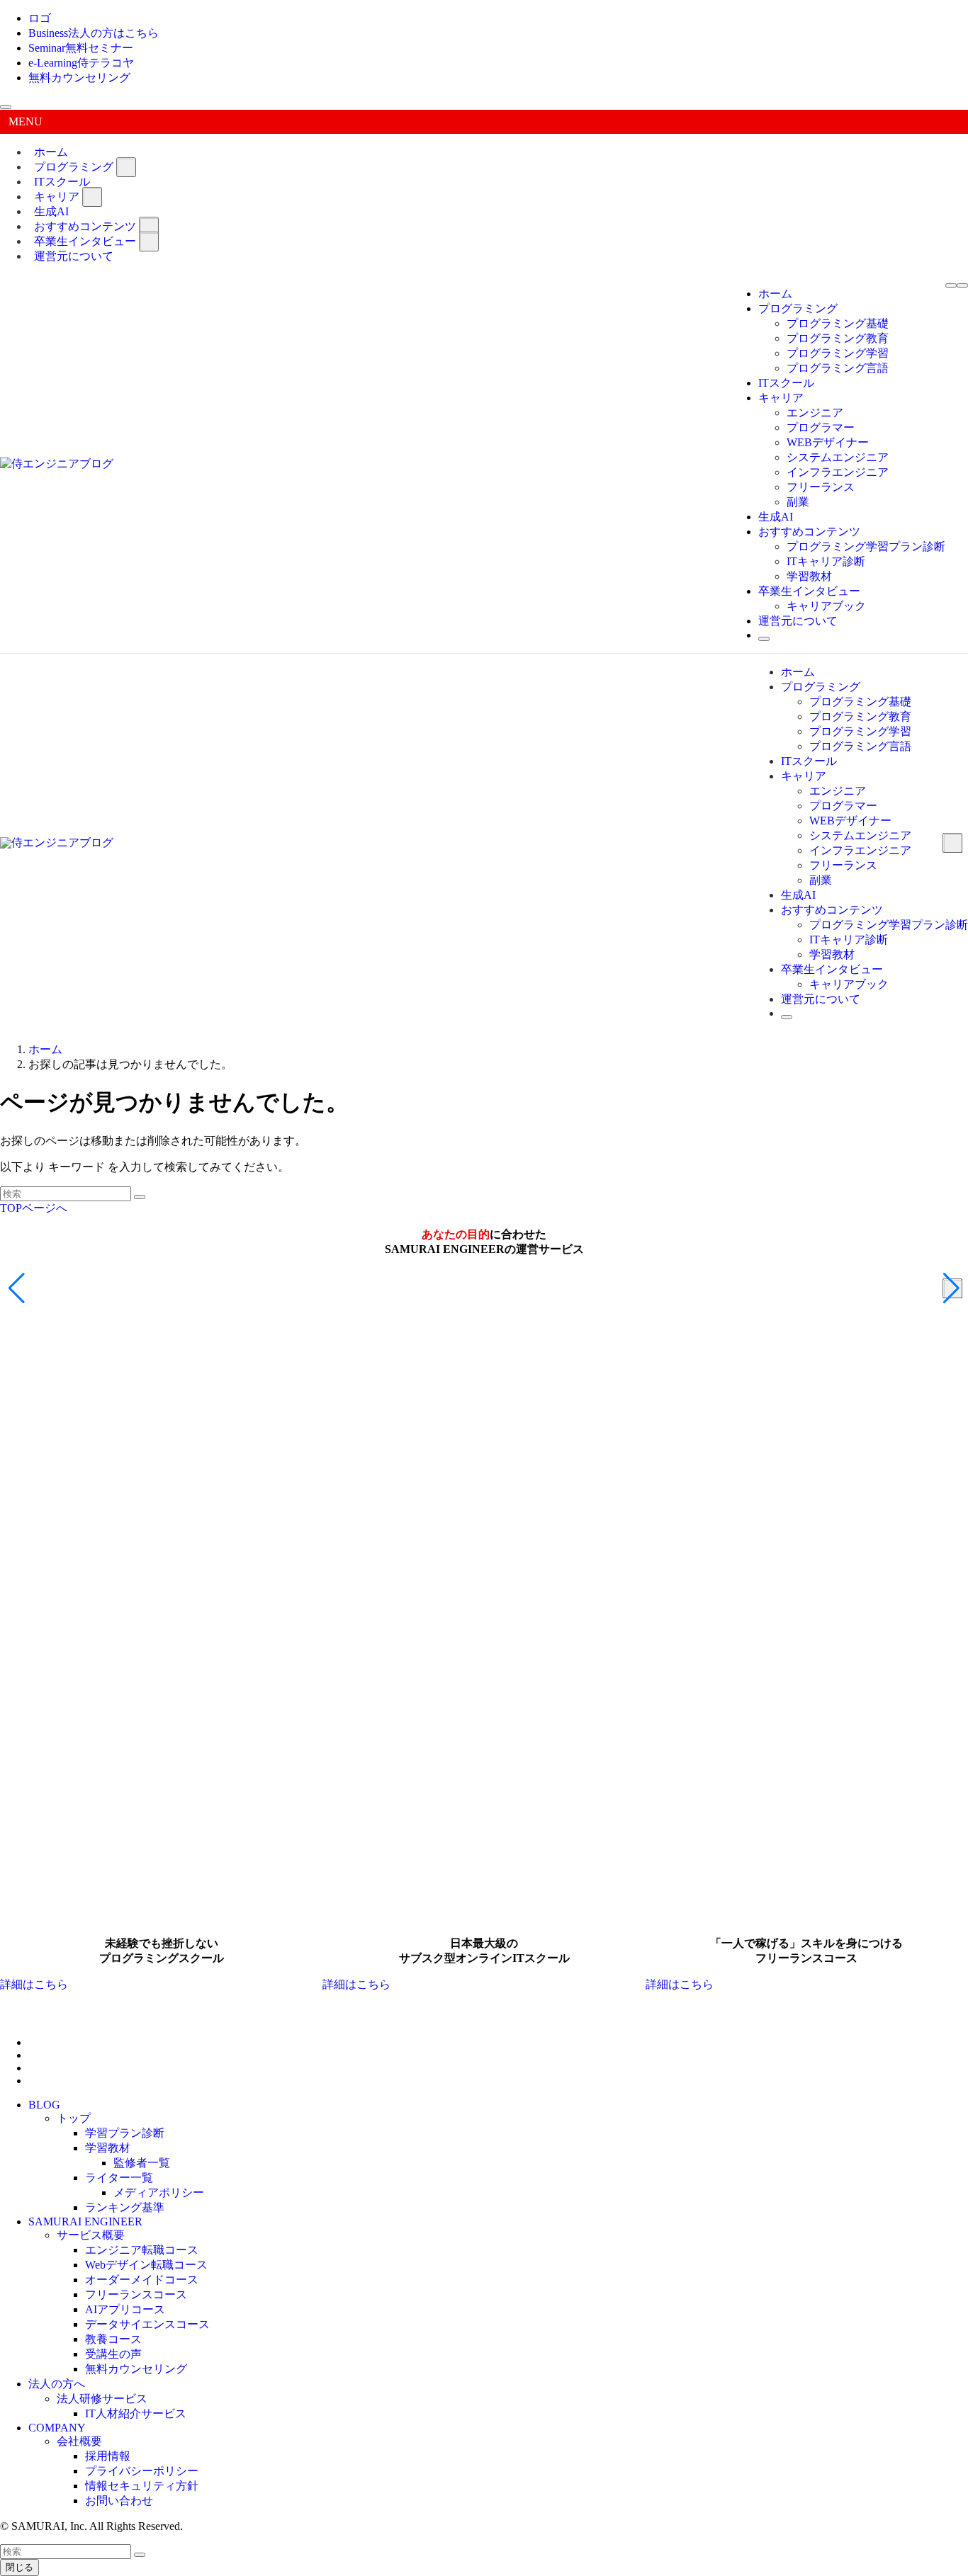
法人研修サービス (102, 2399)
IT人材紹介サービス (136, 2413)
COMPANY (57, 2428)
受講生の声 (113, 2354)
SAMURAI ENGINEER (85, 2222)
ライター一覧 (119, 2178)
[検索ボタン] (764, 639)
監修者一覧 (142, 2163)
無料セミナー (81, 48)
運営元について (74, 256)
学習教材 (108, 2148)
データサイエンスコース (147, 2324)
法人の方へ (57, 2384)
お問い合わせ (119, 2501)
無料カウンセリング (79, 78)
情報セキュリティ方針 (142, 2486)
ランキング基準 (125, 2207)
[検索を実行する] (140, 1197)
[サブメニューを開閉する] (126, 167)
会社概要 (79, 2441)
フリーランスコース (136, 2294)
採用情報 (108, 2456)
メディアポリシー (159, 2192)
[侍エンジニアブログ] (57, 464)
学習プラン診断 (125, 2133)
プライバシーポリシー (142, 2471)
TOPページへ (34, 1208)
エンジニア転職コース (142, 2250)
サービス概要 (91, 2235)
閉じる (19, 2567)
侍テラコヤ (81, 63)
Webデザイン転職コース (146, 2265)
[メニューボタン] (951, 285)
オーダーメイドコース (142, 2280)
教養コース (113, 2339)
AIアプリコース (125, 2309)
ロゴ (40, 18)
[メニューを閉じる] (6, 107)
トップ (74, 2118)
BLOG (44, 2105)
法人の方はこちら (94, 33)
